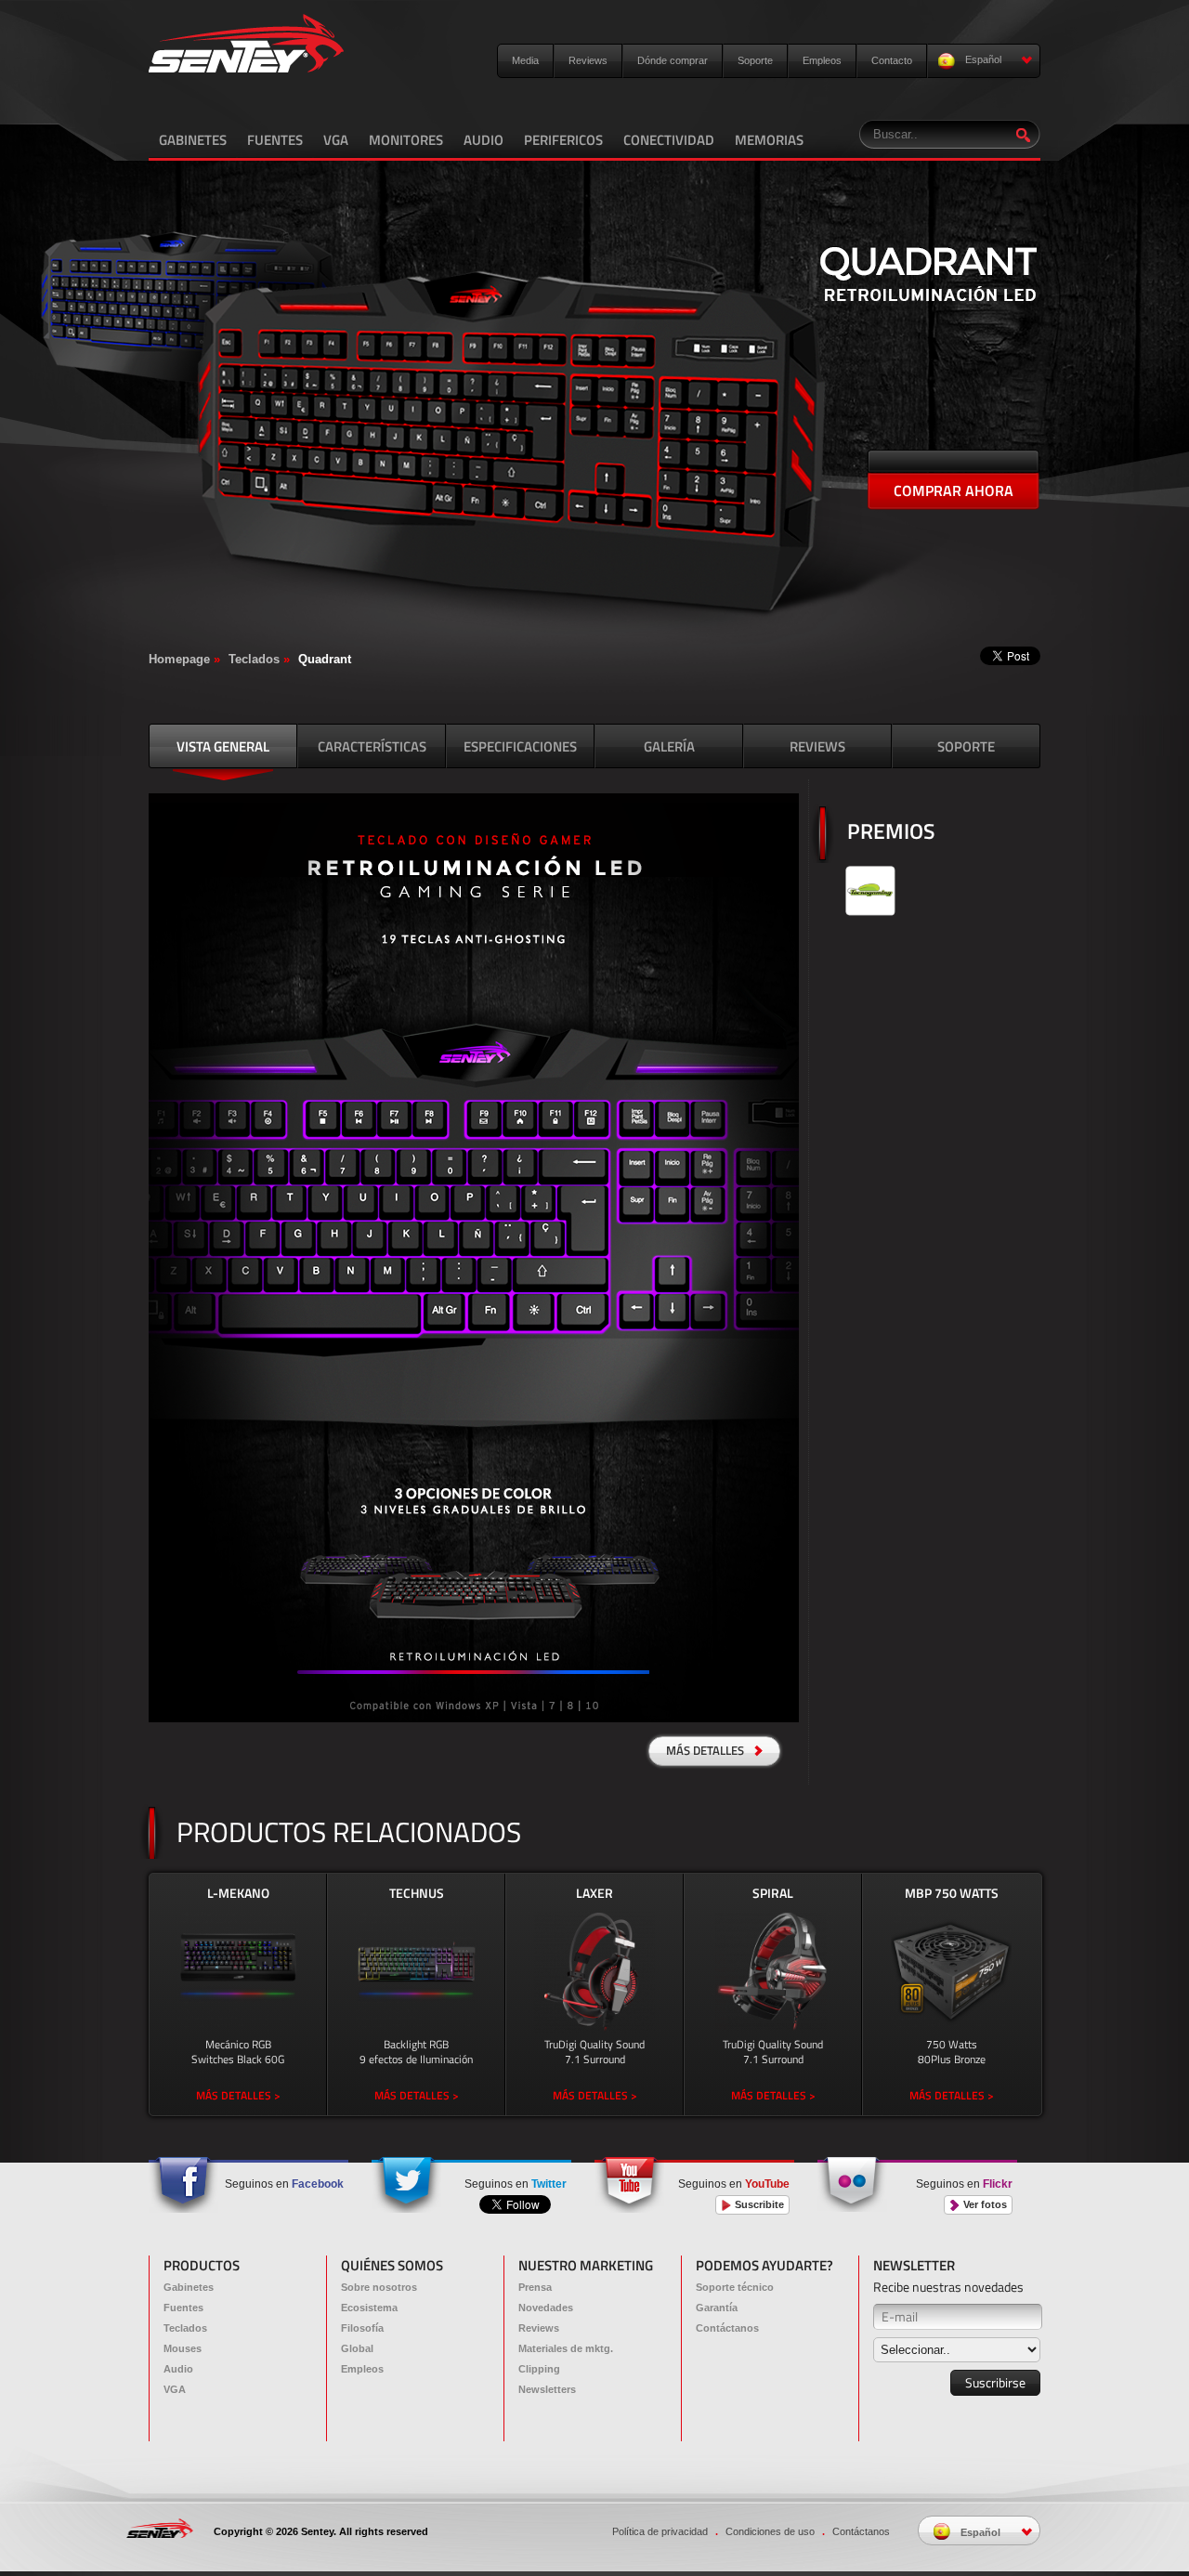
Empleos (822, 60)
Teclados (254, 659)
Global (357, 2348)
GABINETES (193, 140)
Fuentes (183, 2308)
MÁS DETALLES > (238, 2095)
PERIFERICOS (563, 140)
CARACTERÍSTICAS (372, 746)
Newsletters (547, 2389)
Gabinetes (189, 2287)
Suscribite (758, 2204)
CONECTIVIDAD (669, 140)
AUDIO (483, 140)
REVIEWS (817, 746)
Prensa (535, 2287)
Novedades (546, 2308)
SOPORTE (966, 746)
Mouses (183, 2348)
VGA (336, 140)
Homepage (179, 659)
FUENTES (275, 140)
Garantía (717, 2308)
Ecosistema (369, 2308)
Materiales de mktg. (566, 2348)
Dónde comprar (673, 60)
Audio (178, 2369)
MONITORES (406, 140)
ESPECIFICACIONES (520, 746)
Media (525, 60)
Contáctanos (727, 2328)
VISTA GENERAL (223, 746)
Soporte (755, 60)
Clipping (539, 2369)
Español (982, 59)
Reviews (588, 60)
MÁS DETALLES (706, 1750)
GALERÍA (669, 746)
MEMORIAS (769, 140)
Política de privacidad (660, 2531)
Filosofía (362, 2328)
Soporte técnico (735, 2287)
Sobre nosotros (379, 2287)
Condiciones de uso (770, 2531)
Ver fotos (984, 2204)
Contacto (892, 60)
